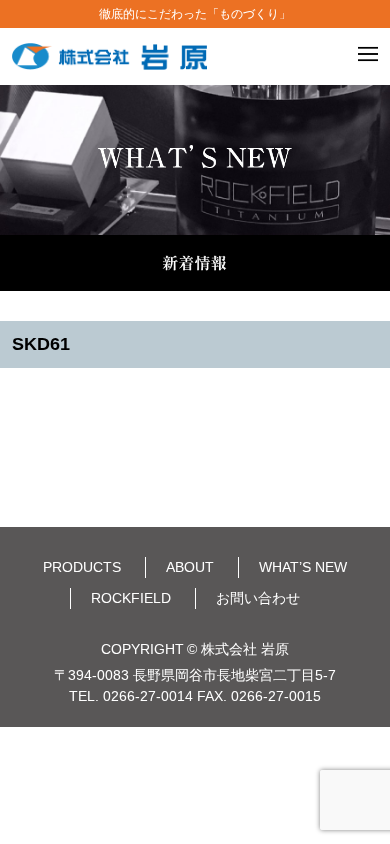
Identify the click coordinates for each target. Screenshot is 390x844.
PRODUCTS (82, 567)
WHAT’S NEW (303, 567)
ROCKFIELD (131, 598)
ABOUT (190, 567)
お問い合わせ (258, 598)
